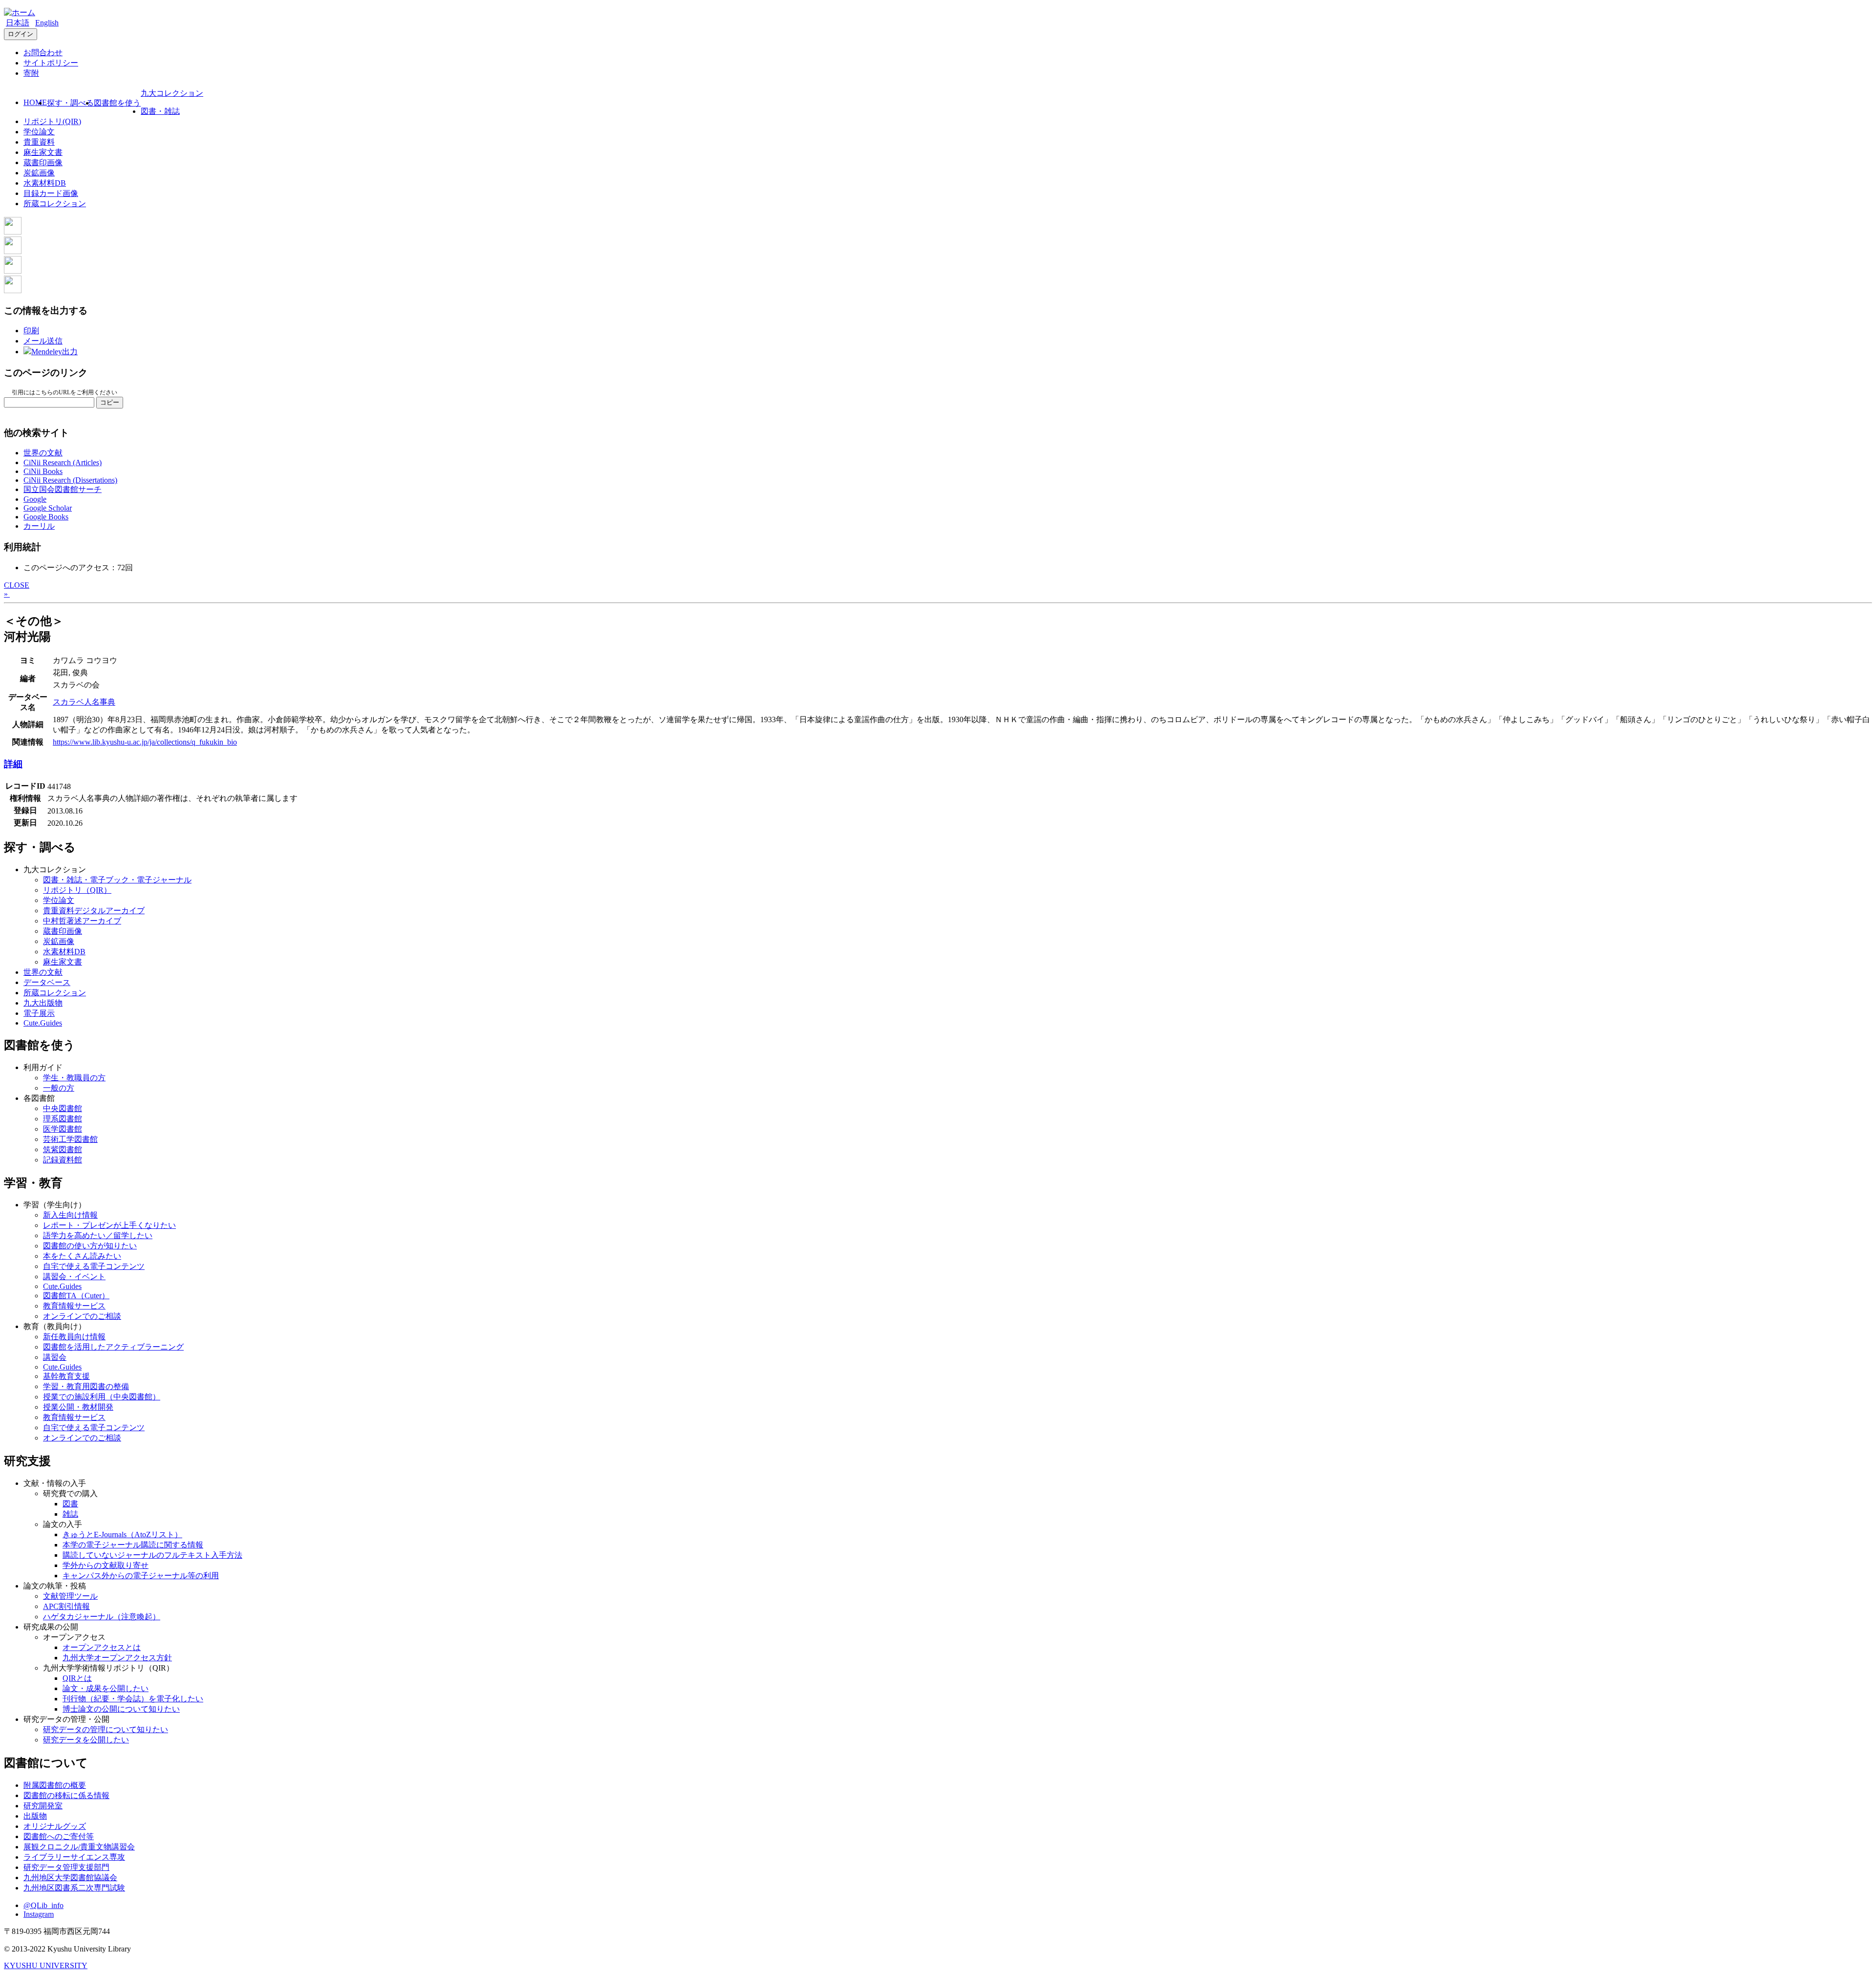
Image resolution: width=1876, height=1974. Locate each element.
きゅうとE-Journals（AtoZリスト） (122, 1534)
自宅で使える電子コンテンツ (94, 1266)
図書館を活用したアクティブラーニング (113, 1347)
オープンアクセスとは (102, 1647)
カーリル (39, 526)
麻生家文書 (43, 152)
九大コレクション (172, 93)
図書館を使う (117, 103)
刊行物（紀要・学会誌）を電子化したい (133, 1699)
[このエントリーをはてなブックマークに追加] (13, 271)
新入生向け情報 (70, 1215)
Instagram (39, 1914)
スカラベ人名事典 (84, 702)
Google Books (46, 517)
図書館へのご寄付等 (59, 1836)
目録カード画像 (51, 193)
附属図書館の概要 (55, 1785)
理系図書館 (63, 1119)
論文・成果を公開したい (106, 1688)
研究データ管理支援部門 (66, 1867)
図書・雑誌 (160, 111)
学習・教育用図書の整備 (86, 1386)
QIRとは (77, 1678)
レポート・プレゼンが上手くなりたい (109, 1225)
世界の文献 (43, 453)
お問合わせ (43, 53)
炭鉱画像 (39, 173)
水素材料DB (45, 183)
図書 (70, 1504)
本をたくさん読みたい (82, 1256)
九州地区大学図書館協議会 (70, 1877)
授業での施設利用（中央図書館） (102, 1397)
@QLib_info (43, 1905)
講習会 (55, 1357)
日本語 (18, 23)
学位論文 (39, 132)
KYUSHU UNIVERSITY (46, 1965)
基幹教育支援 (66, 1376)
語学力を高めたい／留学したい (98, 1235)
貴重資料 (39, 142)
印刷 (31, 331)
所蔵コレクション (55, 204)
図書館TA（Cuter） (76, 1296)
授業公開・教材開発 (78, 1407)
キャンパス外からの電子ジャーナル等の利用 (141, 1576)
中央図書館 (63, 1108)
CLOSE (17, 585)
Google (35, 499)
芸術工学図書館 (70, 1139)
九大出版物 (43, 1003)
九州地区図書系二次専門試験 (74, 1888)
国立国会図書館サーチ (63, 489)
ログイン (21, 34)
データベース (47, 982)
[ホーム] (20, 12)
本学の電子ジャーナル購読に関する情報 (133, 1545)
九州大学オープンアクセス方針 (117, 1658)
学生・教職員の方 (74, 1078)
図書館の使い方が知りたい (90, 1246)
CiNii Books (43, 471)
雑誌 (70, 1514)
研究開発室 (43, 1806)
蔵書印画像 (43, 162)
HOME (35, 102)
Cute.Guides (43, 1023)
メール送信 (43, 341)
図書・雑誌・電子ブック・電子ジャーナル (117, 880)
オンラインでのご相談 (82, 1316)
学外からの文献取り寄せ (106, 1565)
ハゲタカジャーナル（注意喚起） (102, 1617)
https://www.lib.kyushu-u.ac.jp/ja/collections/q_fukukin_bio (145, 742)
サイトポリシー (51, 63)
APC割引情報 (66, 1606)
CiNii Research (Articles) (63, 462)
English (47, 23)
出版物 (35, 1816)
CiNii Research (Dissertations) (70, 480)
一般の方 (59, 1088)
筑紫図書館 (63, 1149)
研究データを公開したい (86, 1740)
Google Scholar (48, 508)
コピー (110, 402)
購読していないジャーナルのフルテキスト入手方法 (152, 1555)
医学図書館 (63, 1129)
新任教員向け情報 (74, 1337)
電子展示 (39, 1013)
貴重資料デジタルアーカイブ (94, 911)
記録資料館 (63, 1160)
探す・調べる (70, 103)
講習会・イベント (74, 1277)
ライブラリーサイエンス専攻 (74, 1857)
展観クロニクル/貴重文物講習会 (79, 1847)
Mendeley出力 (54, 352)
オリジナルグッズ (55, 1826)
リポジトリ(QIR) (52, 121)
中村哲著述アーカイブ (82, 921)
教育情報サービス (74, 1306)
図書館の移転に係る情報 (66, 1795)
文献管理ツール (70, 1596)
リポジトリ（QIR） (77, 890)
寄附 (31, 73)
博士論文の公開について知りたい (121, 1709)
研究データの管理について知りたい (106, 1729)
